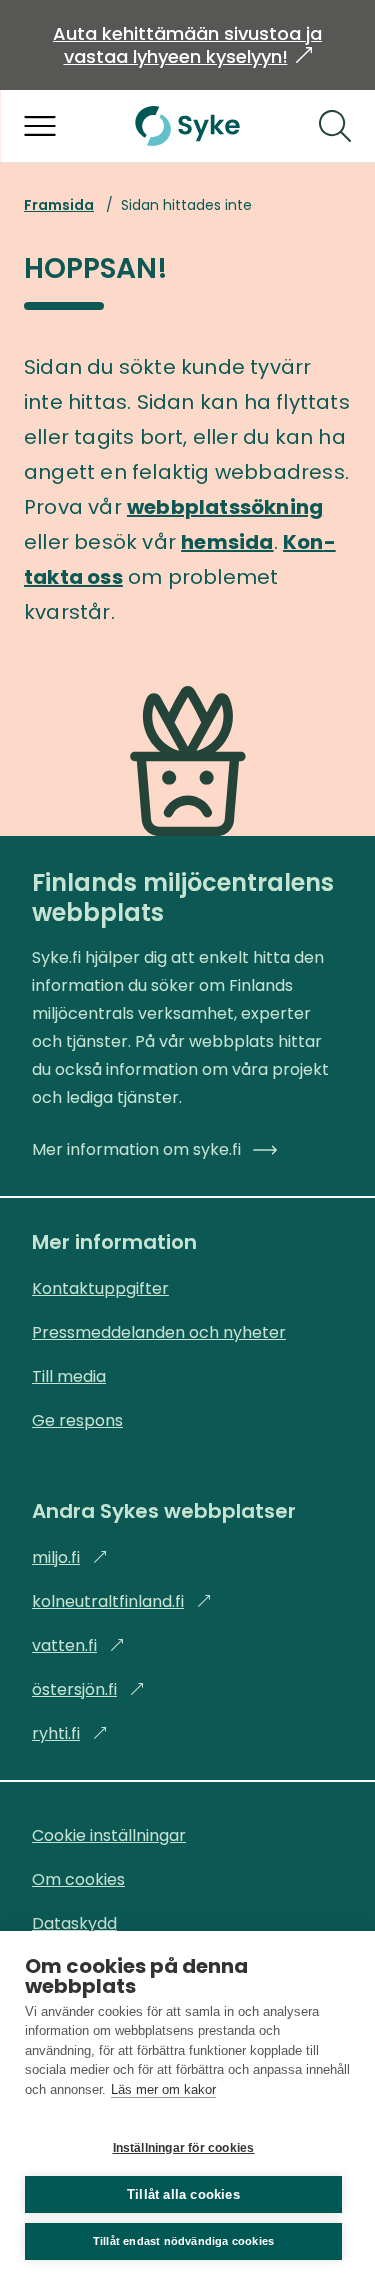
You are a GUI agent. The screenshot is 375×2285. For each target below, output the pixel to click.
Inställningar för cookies (184, 2148)
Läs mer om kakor (163, 2089)
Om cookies (78, 1879)
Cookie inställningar (109, 1835)
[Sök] (335, 126)
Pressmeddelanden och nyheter (159, 1332)
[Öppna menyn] (40, 126)
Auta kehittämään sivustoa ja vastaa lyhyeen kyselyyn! (187, 45)
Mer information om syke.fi (136, 1149)
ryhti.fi (70, 1733)
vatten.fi (78, 1645)
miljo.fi (70, 1557)
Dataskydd (74, 1923)
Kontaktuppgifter (100, 1288)
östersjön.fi (88, 1689)
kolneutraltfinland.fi (122, 1601)
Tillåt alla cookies (183, 2194)
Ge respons (77, 1420)
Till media (69, 1376)
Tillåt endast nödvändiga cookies (183, 2241)
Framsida (59, 205)
